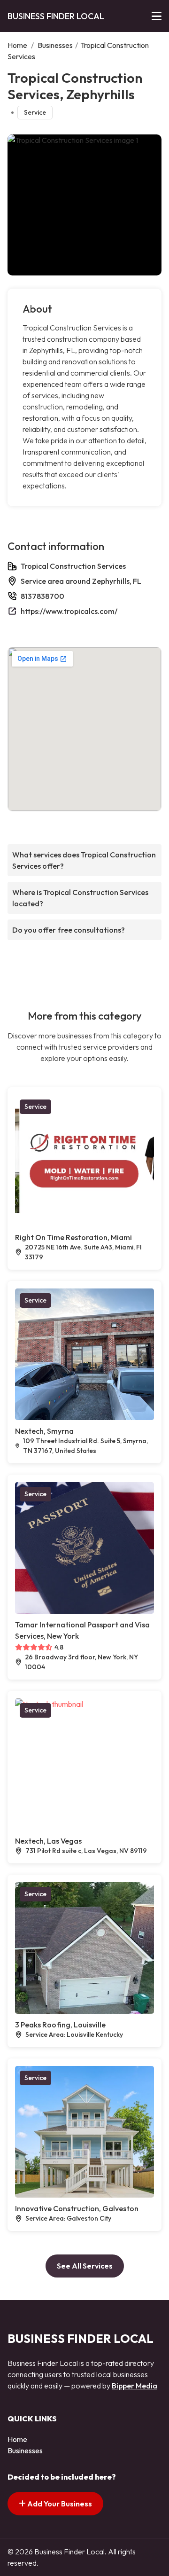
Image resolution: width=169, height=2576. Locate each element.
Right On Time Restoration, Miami (73, 1237)
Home (17, 45)
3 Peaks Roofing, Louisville (60, 2025)
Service (35, 112)
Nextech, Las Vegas (48, 1841)
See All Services (85, 2266)
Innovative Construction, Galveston (77, 2208)
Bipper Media (134, 2386)
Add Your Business (59, 2504)
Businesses (55, 45)
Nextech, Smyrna (44, 1431)
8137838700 (42, 596)
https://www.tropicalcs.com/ (69, 611)
